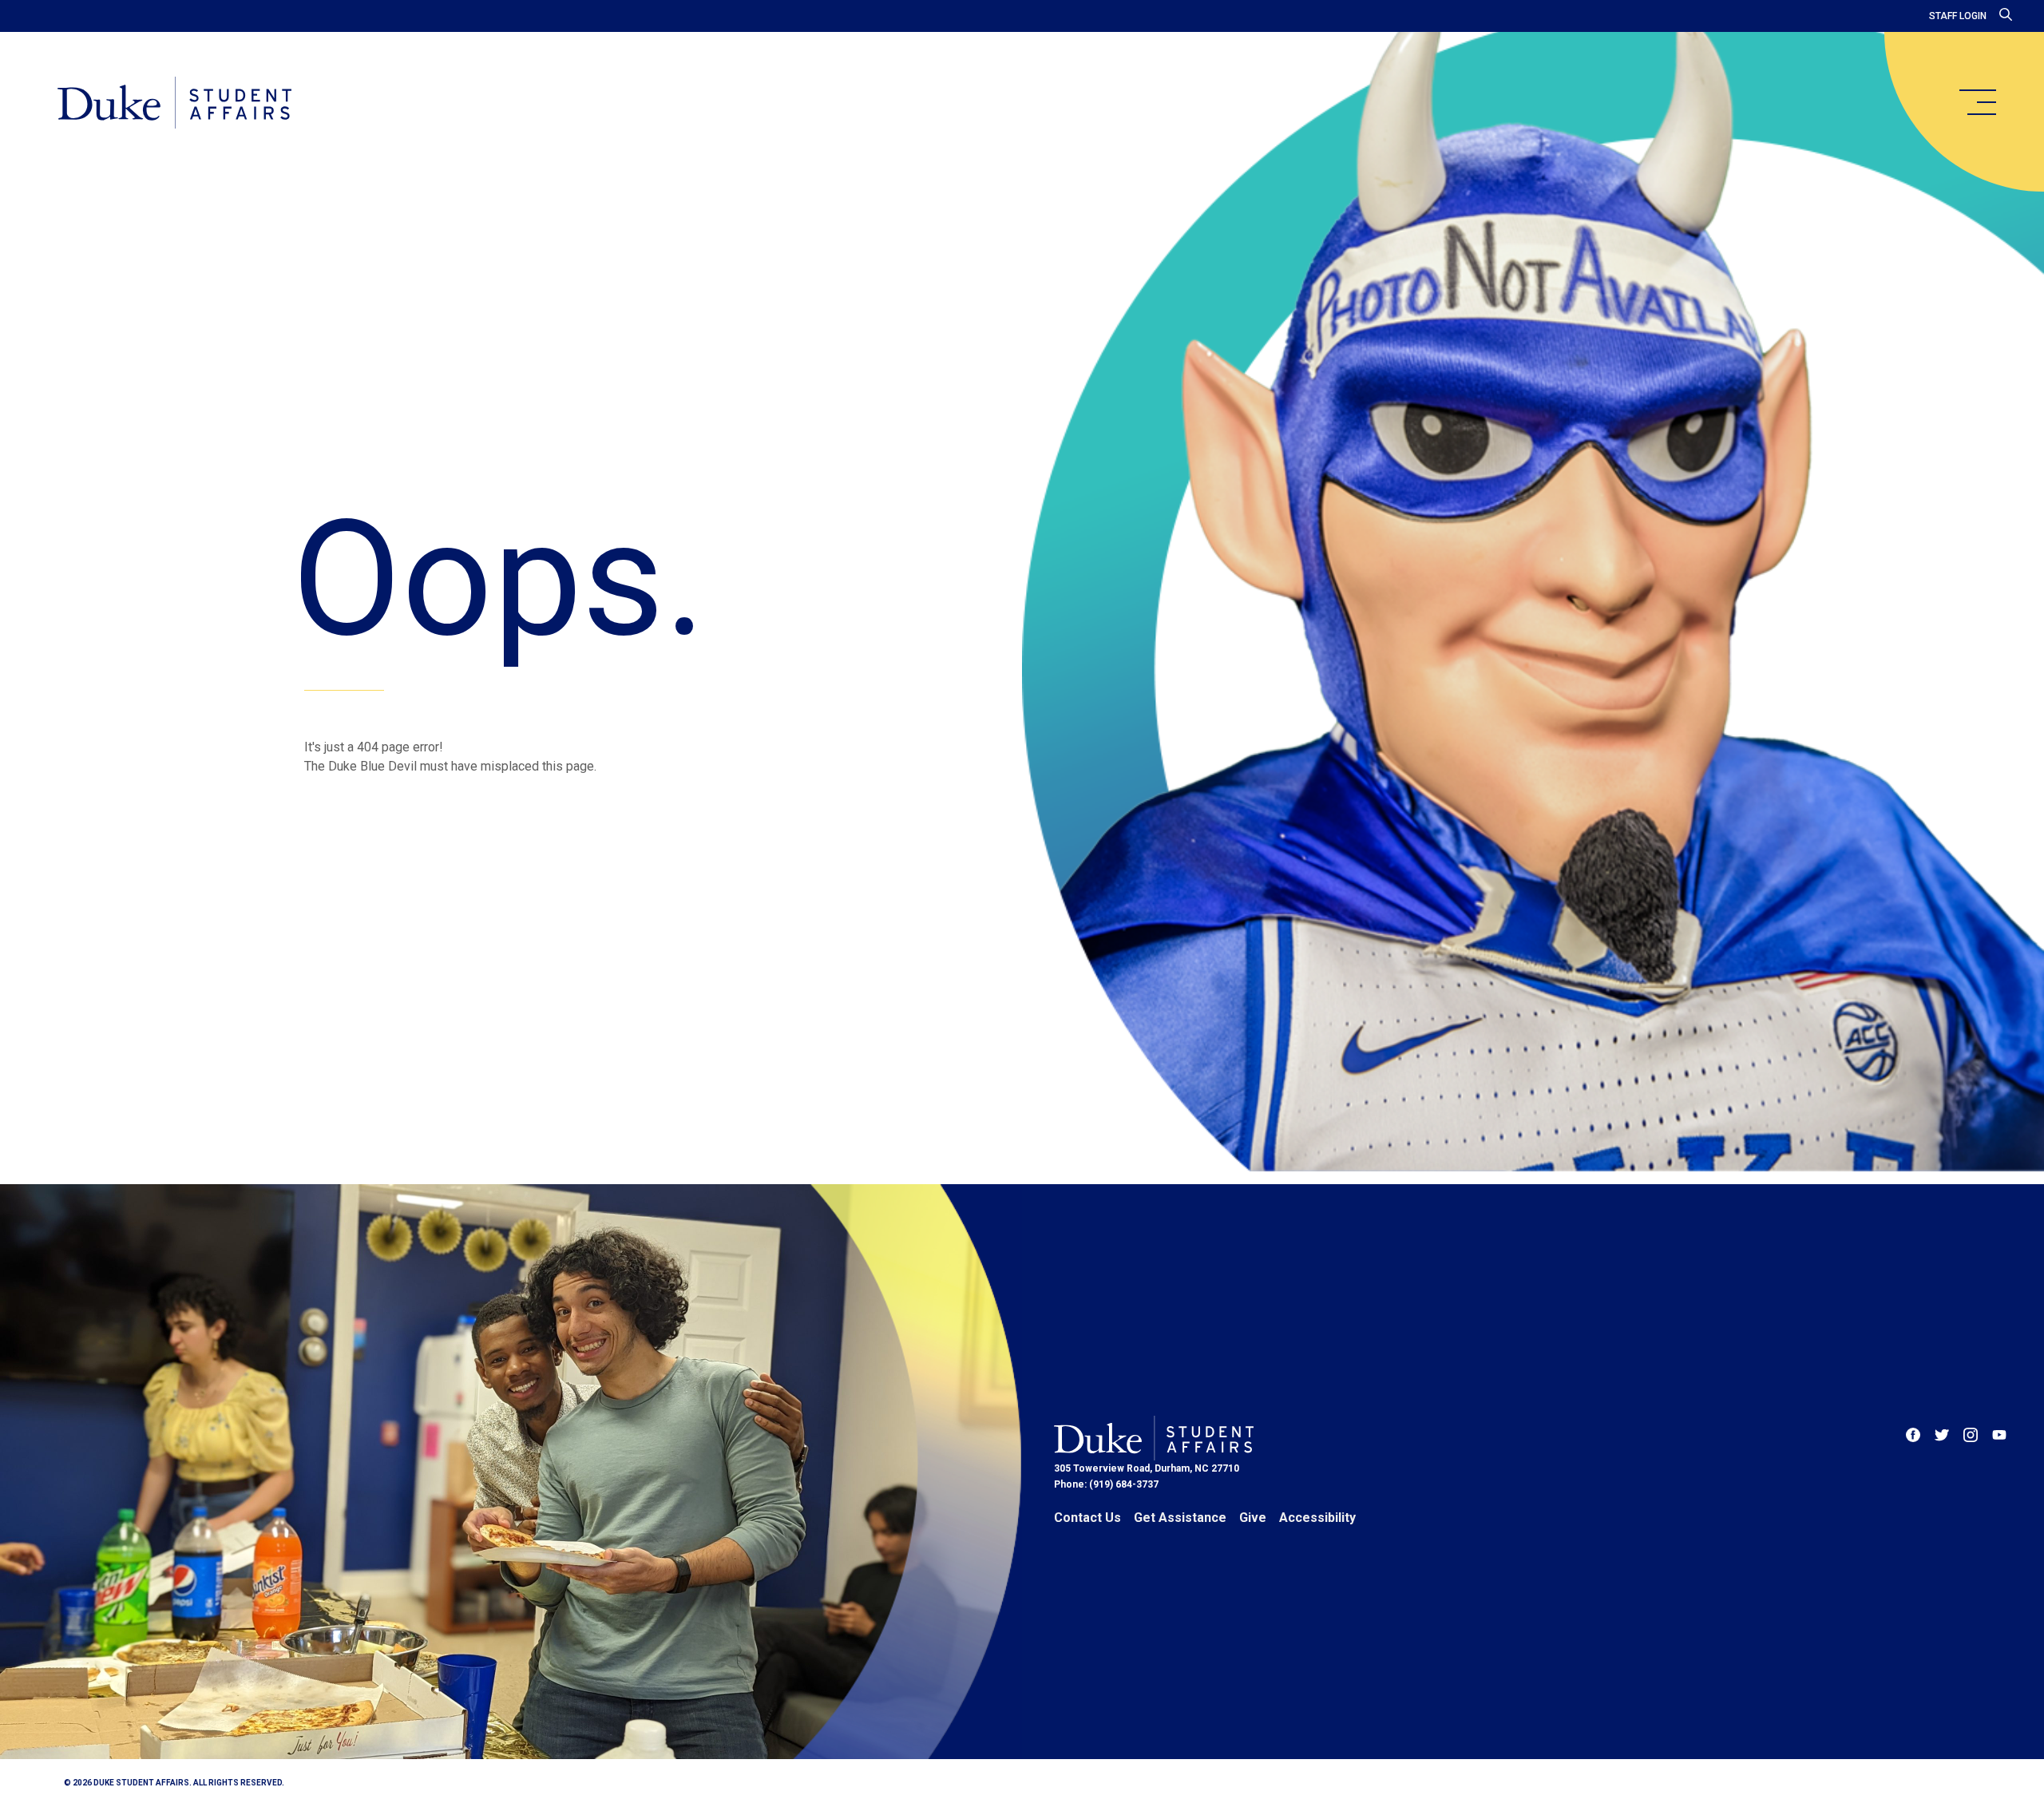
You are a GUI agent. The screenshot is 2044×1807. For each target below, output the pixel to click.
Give (1253, 1518)
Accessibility (1317, 1518)
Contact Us (1087, 1518)
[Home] (174, 104)
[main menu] (1977, 102)
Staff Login (1958, 16)
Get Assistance (1180, 1518)
